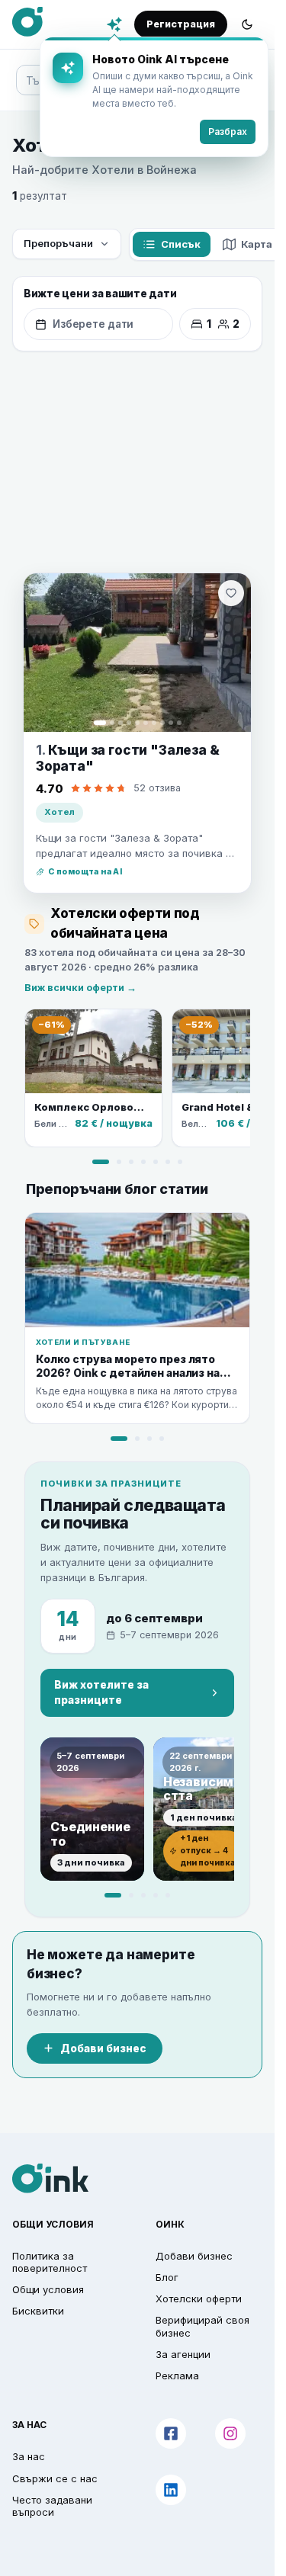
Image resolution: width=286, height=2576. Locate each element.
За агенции (183, 2354)
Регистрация (181, 24)
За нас (29, 2456)
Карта (257, 244)
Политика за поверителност (50, 2262)
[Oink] (27, 22)
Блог (167, 2277)
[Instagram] (230, 2433)
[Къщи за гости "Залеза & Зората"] (137, 653)
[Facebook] (171, 2433)
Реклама (177, 2376)
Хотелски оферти (199, 2299)
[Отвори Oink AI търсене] (114, 24)
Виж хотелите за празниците (101, 1692)
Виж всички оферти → (80, 988)
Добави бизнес (103, 2048)
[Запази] (231, 593)
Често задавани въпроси (52, 2506)
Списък (181, 244)
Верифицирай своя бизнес (202, 2326)
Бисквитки (38, 2311)
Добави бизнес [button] (194, 2256)
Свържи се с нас (55, 2478)
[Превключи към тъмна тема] (247, 24)
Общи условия (48, 2289)
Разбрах (228, 132)
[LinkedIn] (171, 2490)
